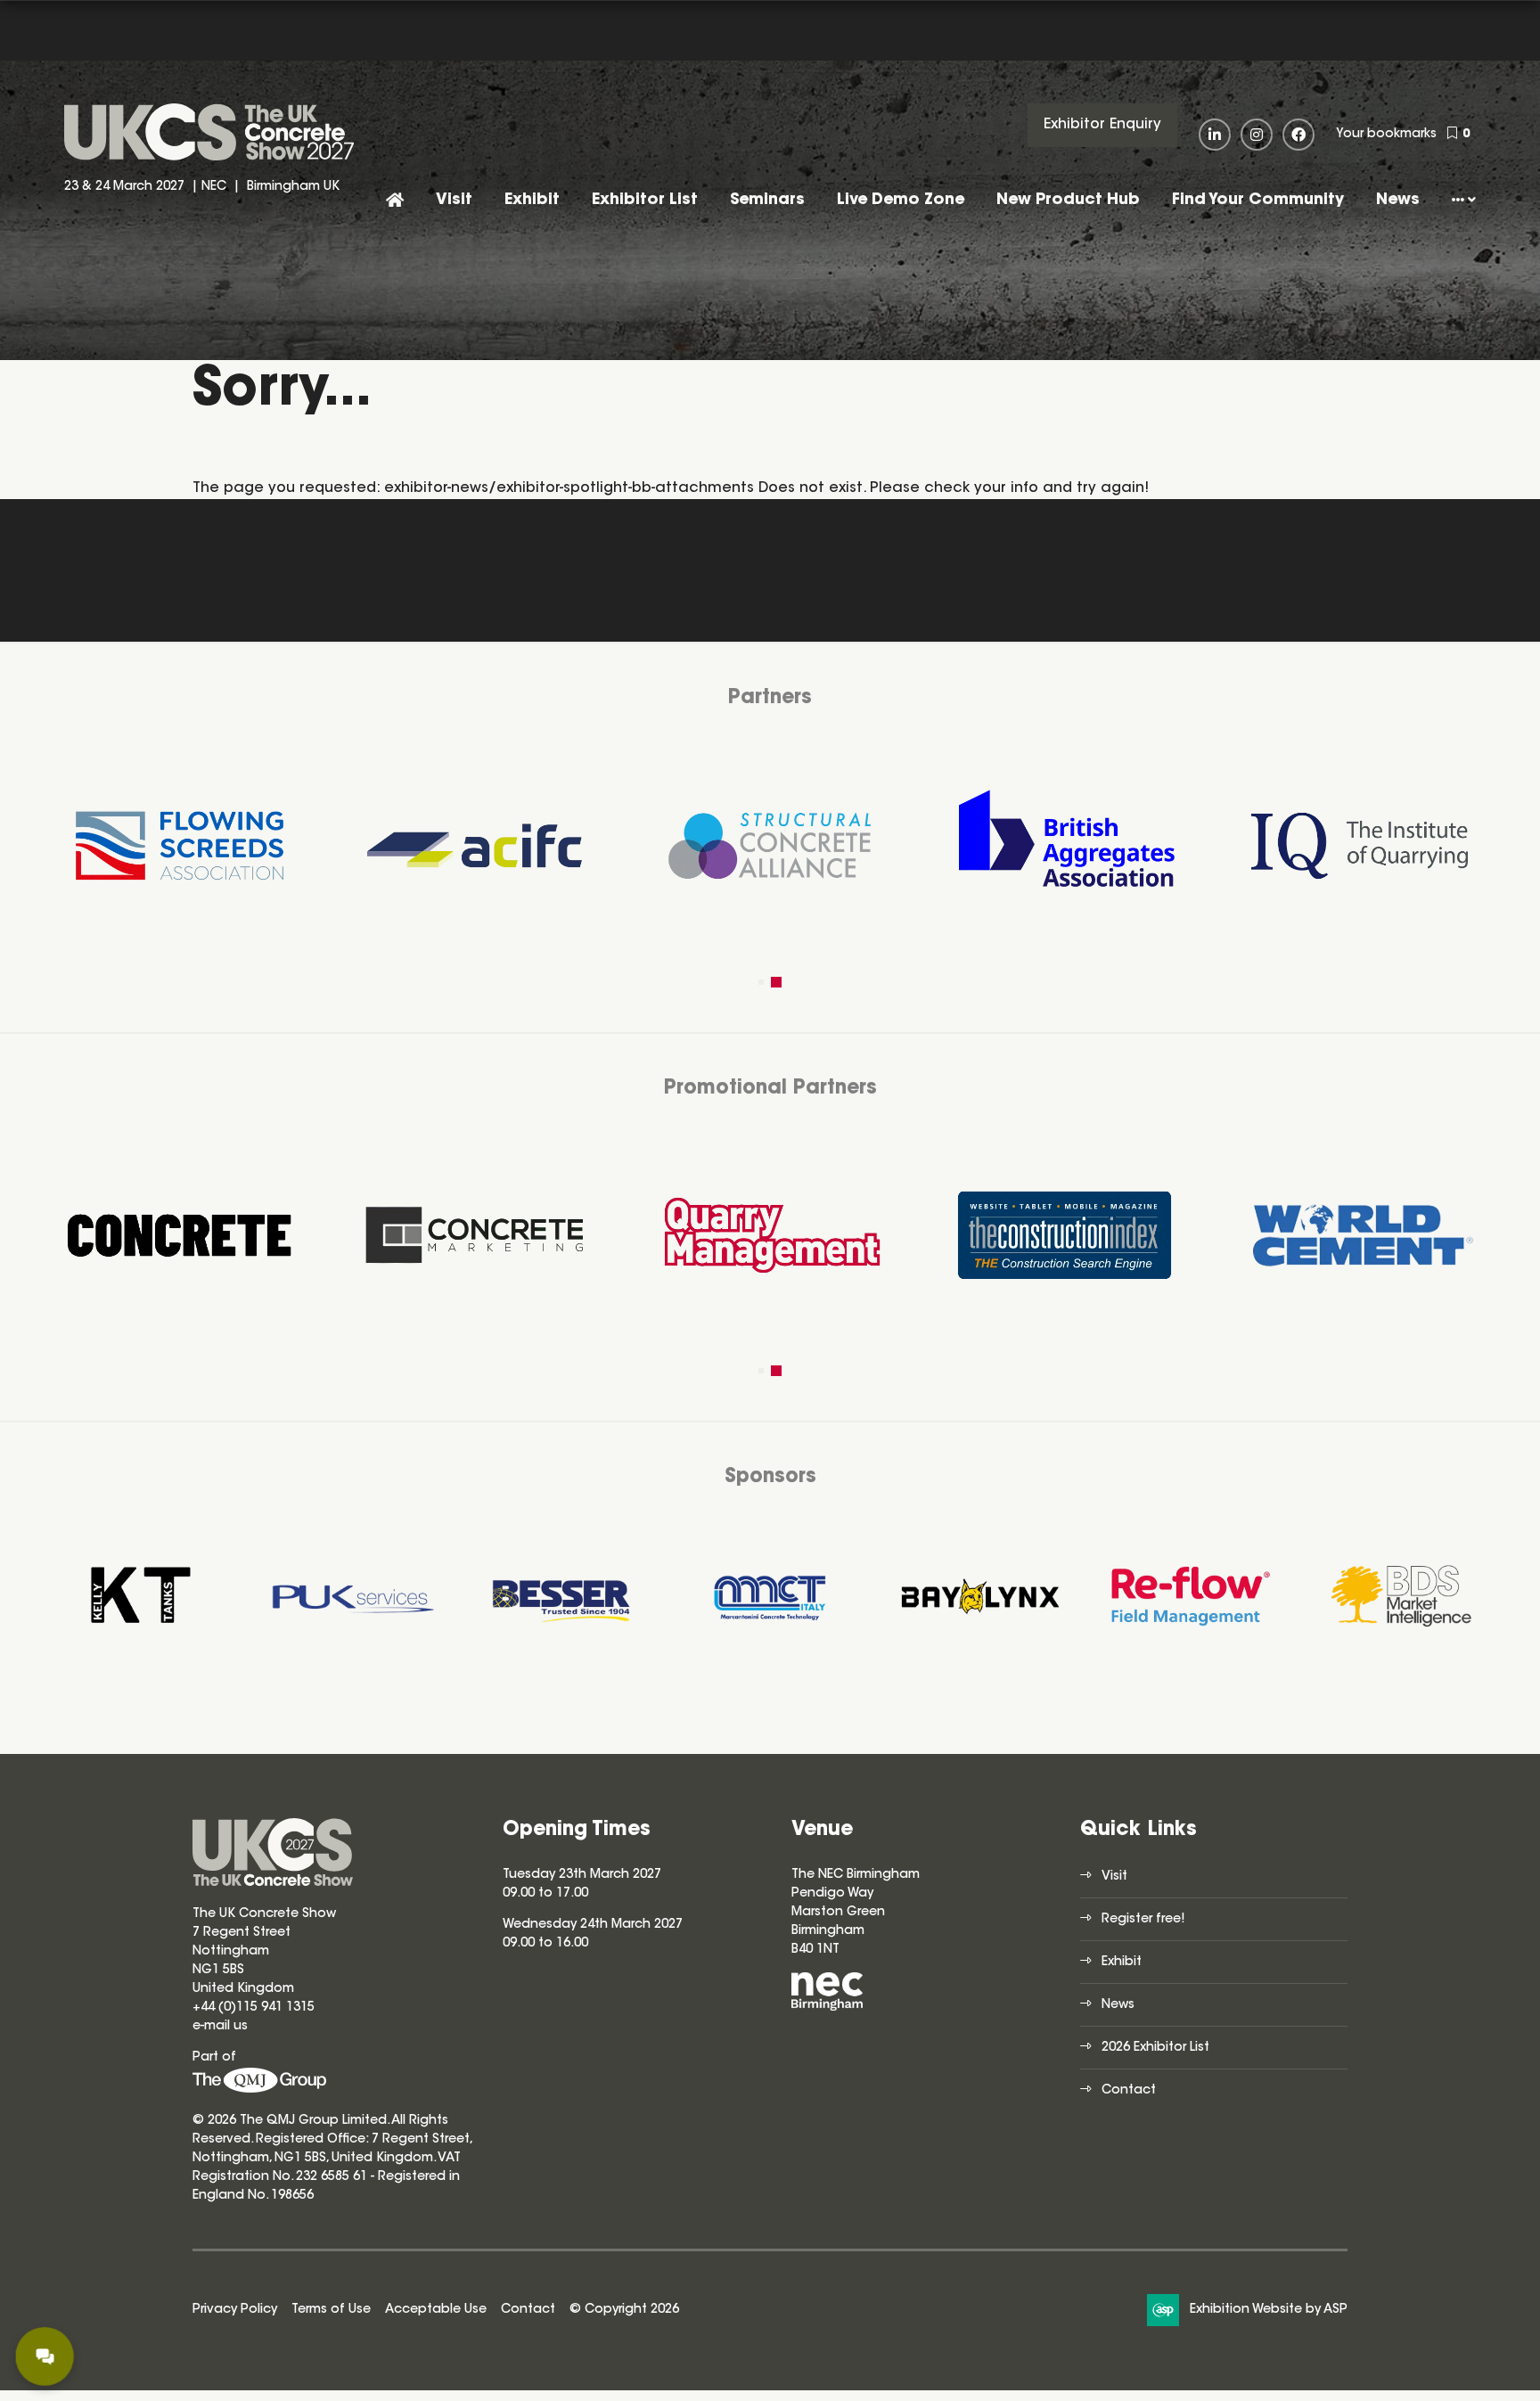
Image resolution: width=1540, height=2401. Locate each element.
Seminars (767, 201)
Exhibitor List (645, 201)
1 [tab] (764, 982)
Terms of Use (331, 2310)
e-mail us (220, 2027)
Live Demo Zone (901, 201)
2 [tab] (779, 982)
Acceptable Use (436, 2310)
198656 (291, 2196)
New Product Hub (1068, 201)
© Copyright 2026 (624, 2310)
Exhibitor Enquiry (1102, 125)
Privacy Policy (235, 2310)
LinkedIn (1215, 135)
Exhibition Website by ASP (1269, 2310)
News (1398, 201)
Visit (454, 201)
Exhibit (532, 201)
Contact (1129, 2091)
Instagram (1257, 135)
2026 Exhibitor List (1155, 2048)
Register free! (1143, 1920)
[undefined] (259, 2090)
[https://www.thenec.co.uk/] (827, 2008)
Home (395, 202)
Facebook (1298, 135)
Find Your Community (1258, 201)
